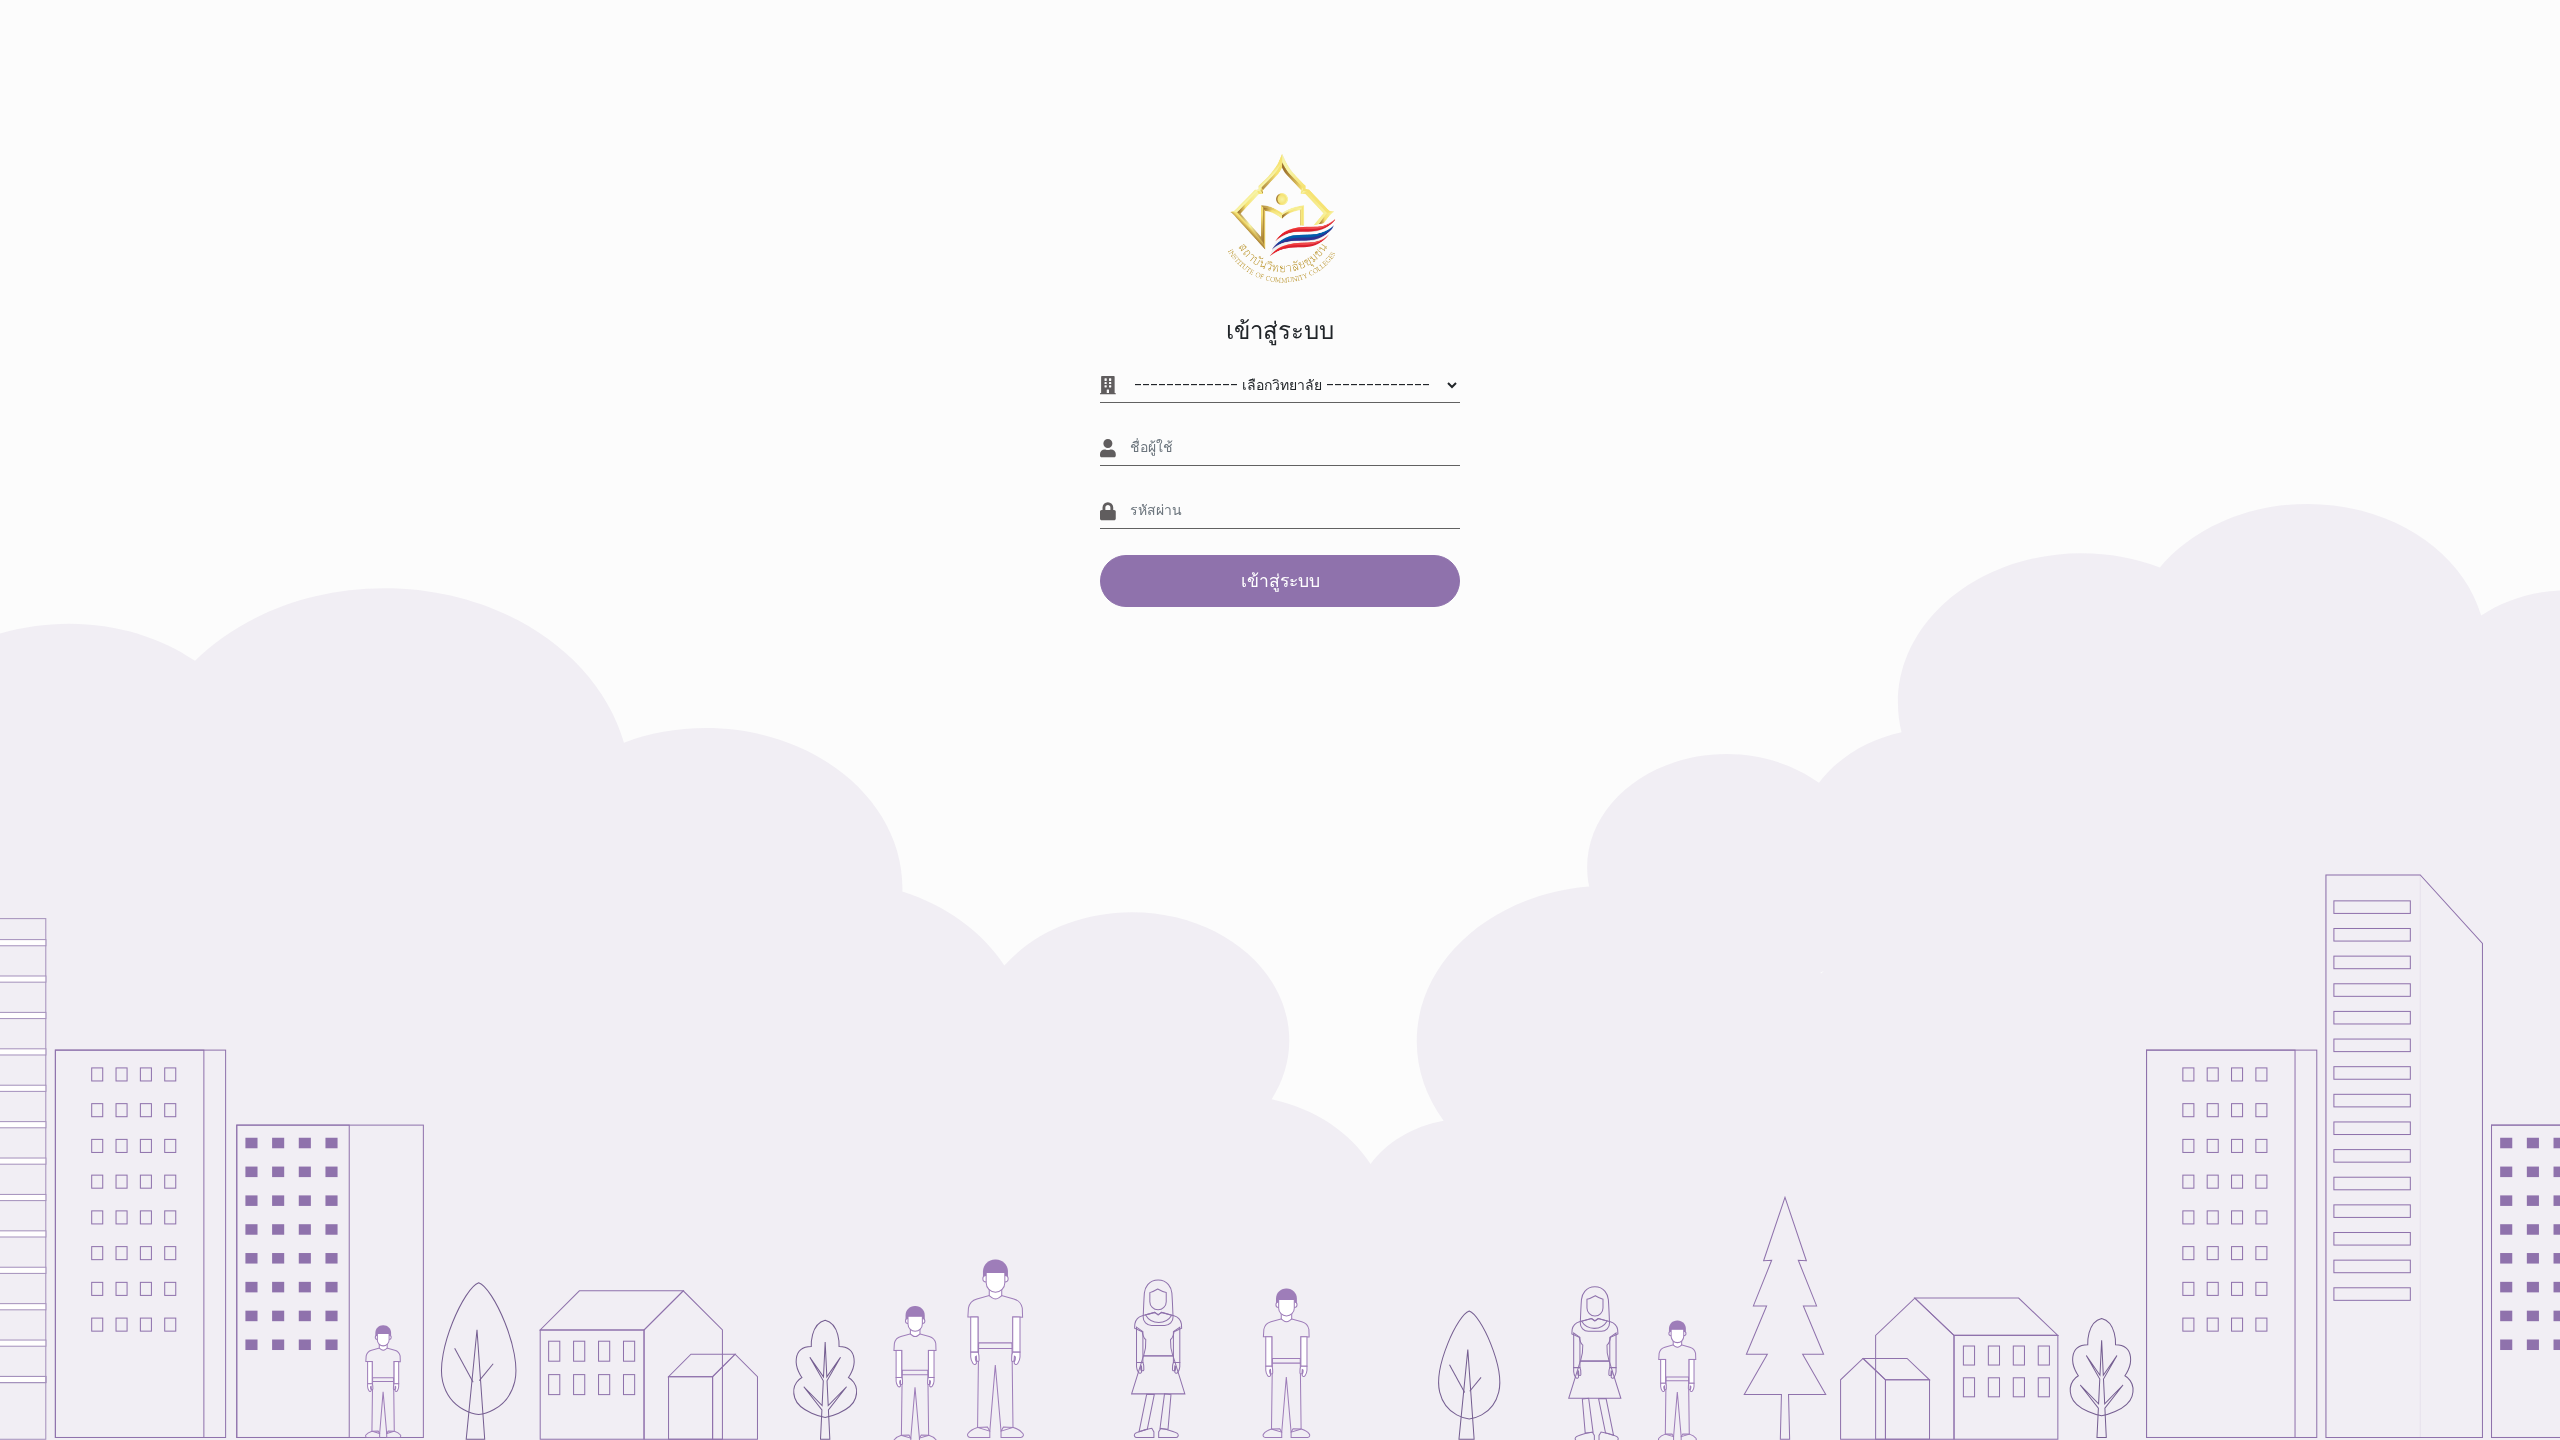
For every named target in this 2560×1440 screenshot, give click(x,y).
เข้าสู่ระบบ (1280, 581)
